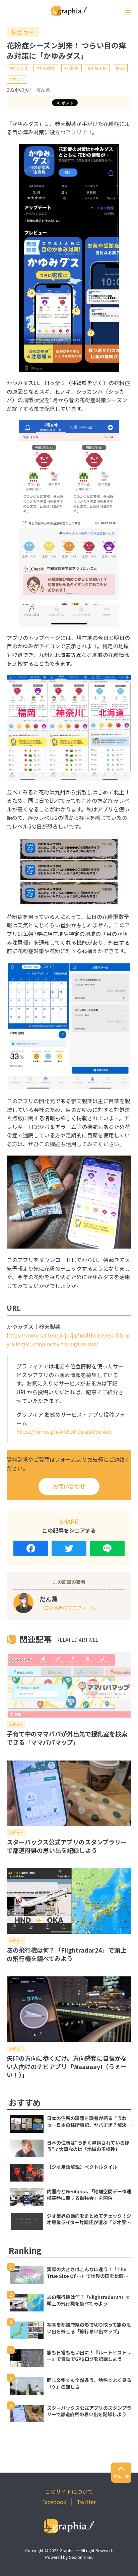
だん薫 (43, 90)
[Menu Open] (128, 10)
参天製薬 (47, 68)
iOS (121, 68)
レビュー (23, 32)
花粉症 (73, 68)
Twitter (69, 1548)
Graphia (67, 2550)
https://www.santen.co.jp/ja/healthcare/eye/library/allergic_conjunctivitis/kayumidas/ (68, 1340)
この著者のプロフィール (70, 1608)
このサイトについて (69, 2491)
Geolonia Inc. (81, 2557)
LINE (107, 1548)
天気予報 (98, 68)
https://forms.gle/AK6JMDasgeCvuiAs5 (64, 1432)
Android (20, 68)
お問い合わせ (69, 1486)
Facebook (31, 1548)
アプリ (18, 79)
